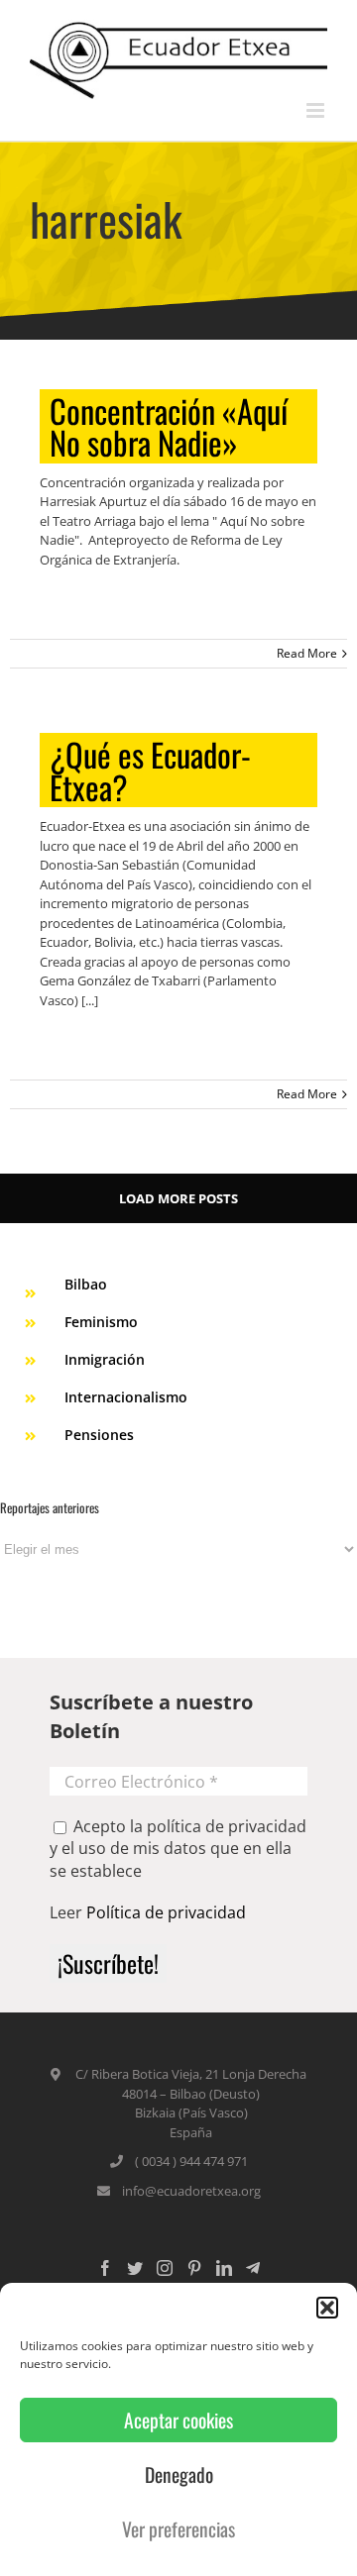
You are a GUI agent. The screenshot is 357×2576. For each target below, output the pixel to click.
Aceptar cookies (178, 2420)
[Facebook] (105, 2268)
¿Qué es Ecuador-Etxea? (150, 770)
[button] (327, 2308)
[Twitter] (135, 2268)
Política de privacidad (166, 1912)
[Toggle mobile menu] (317, 110)
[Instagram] (165, 2268)
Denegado (179, 2474)
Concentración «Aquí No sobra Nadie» (169, 426)
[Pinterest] (194, 2268)
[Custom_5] (253, 2268)
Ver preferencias (178, 2529)
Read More (307, 653)
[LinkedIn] (224, 2268)
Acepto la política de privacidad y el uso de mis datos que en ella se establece (178, 1849)
